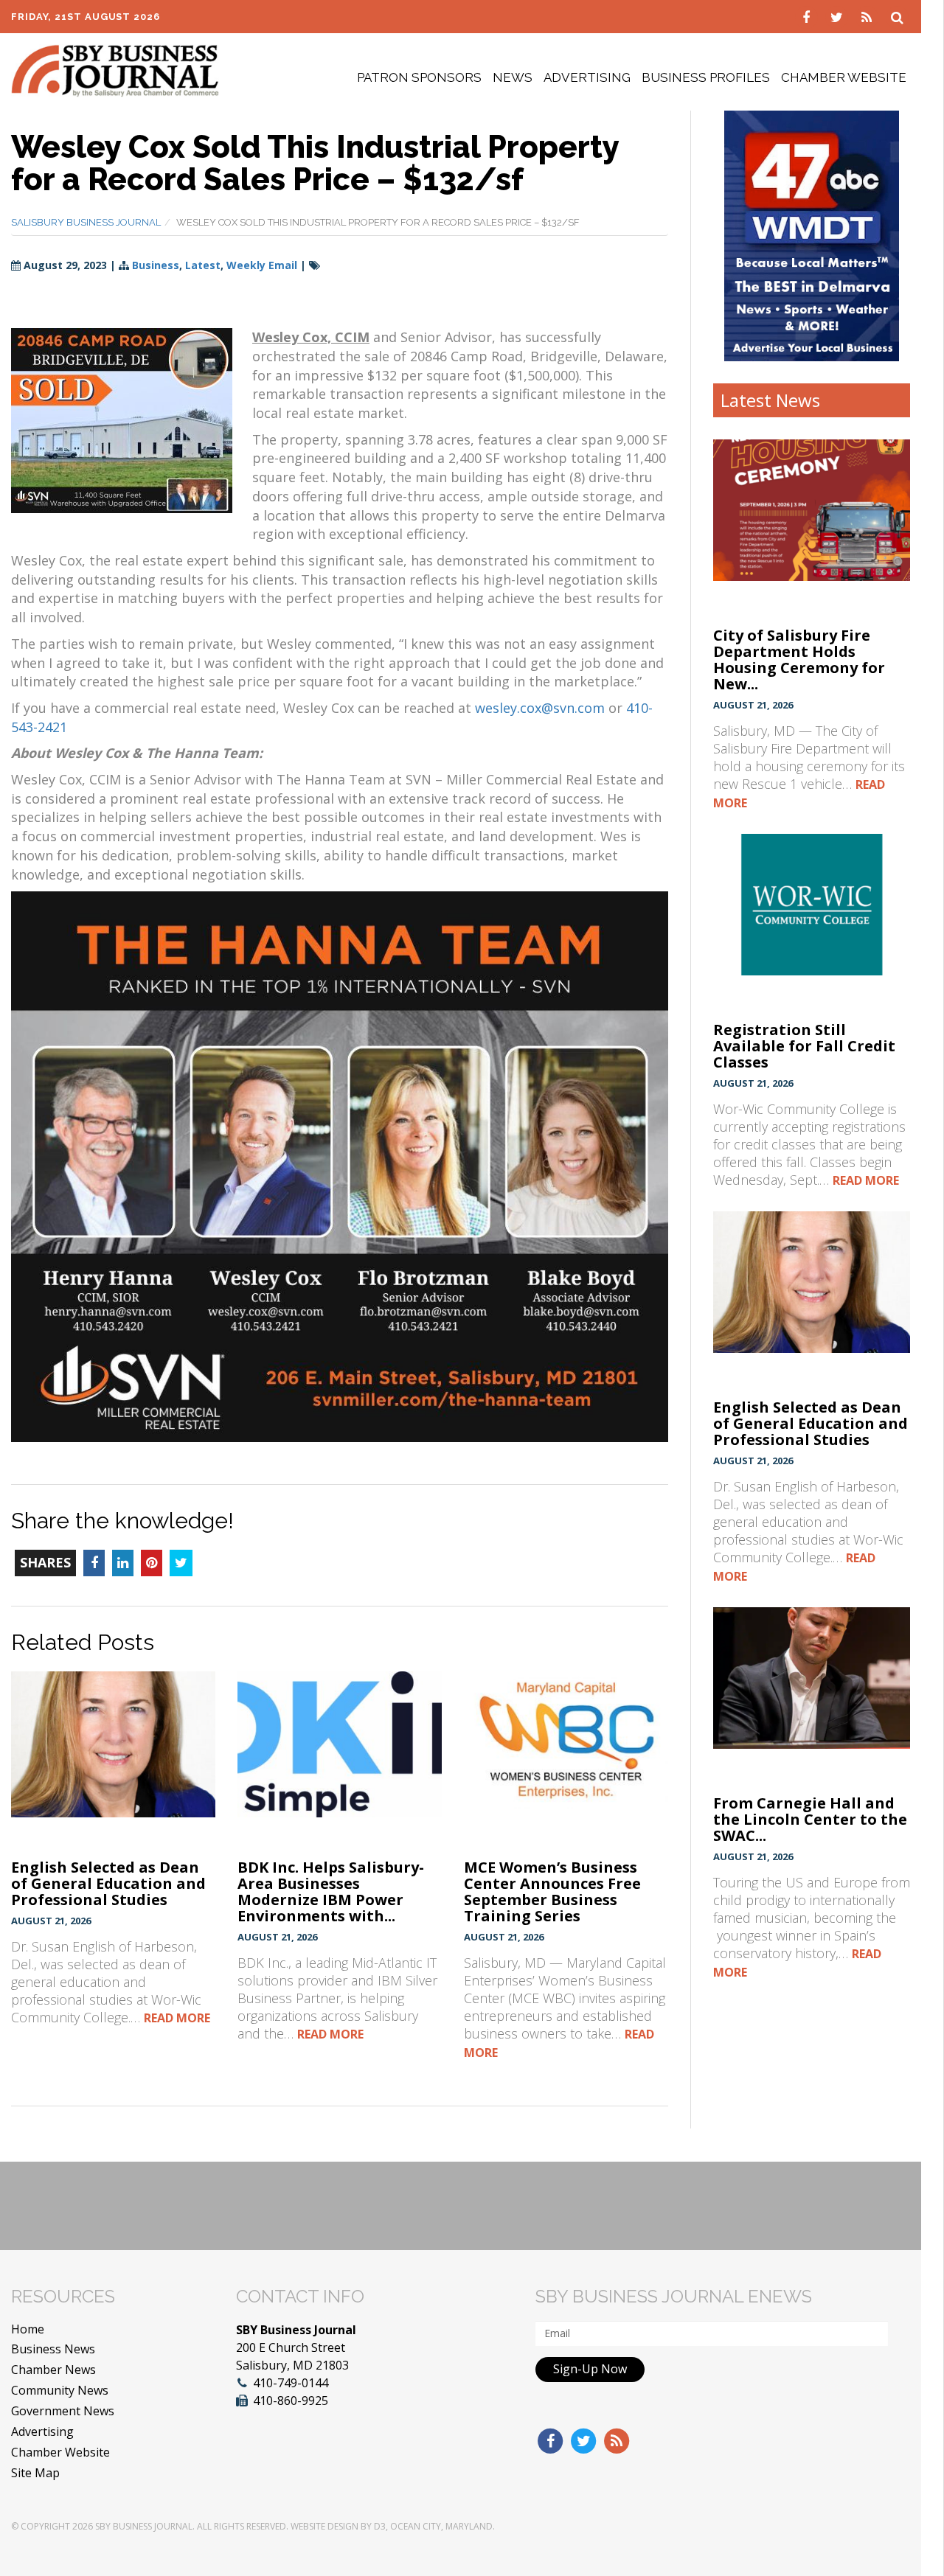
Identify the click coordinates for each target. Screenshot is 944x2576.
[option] (812, 236)
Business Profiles (706, 77)
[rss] (868, 16)
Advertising (587, 77)
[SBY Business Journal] (115, 69)
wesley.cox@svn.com (540, 708)
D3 (380, 2526)
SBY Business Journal (144, 2526)
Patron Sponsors (419, 77)
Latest (203, 265)
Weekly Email (262, 265)
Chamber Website (844, 77)
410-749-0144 (291, 2383)
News (513, 77)
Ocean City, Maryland (441, 2526)
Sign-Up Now (590, 2369)
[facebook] (808, 16)
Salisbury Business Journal (86, 222)
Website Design (324, 2526)
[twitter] (838, 16)
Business (156, 265)
